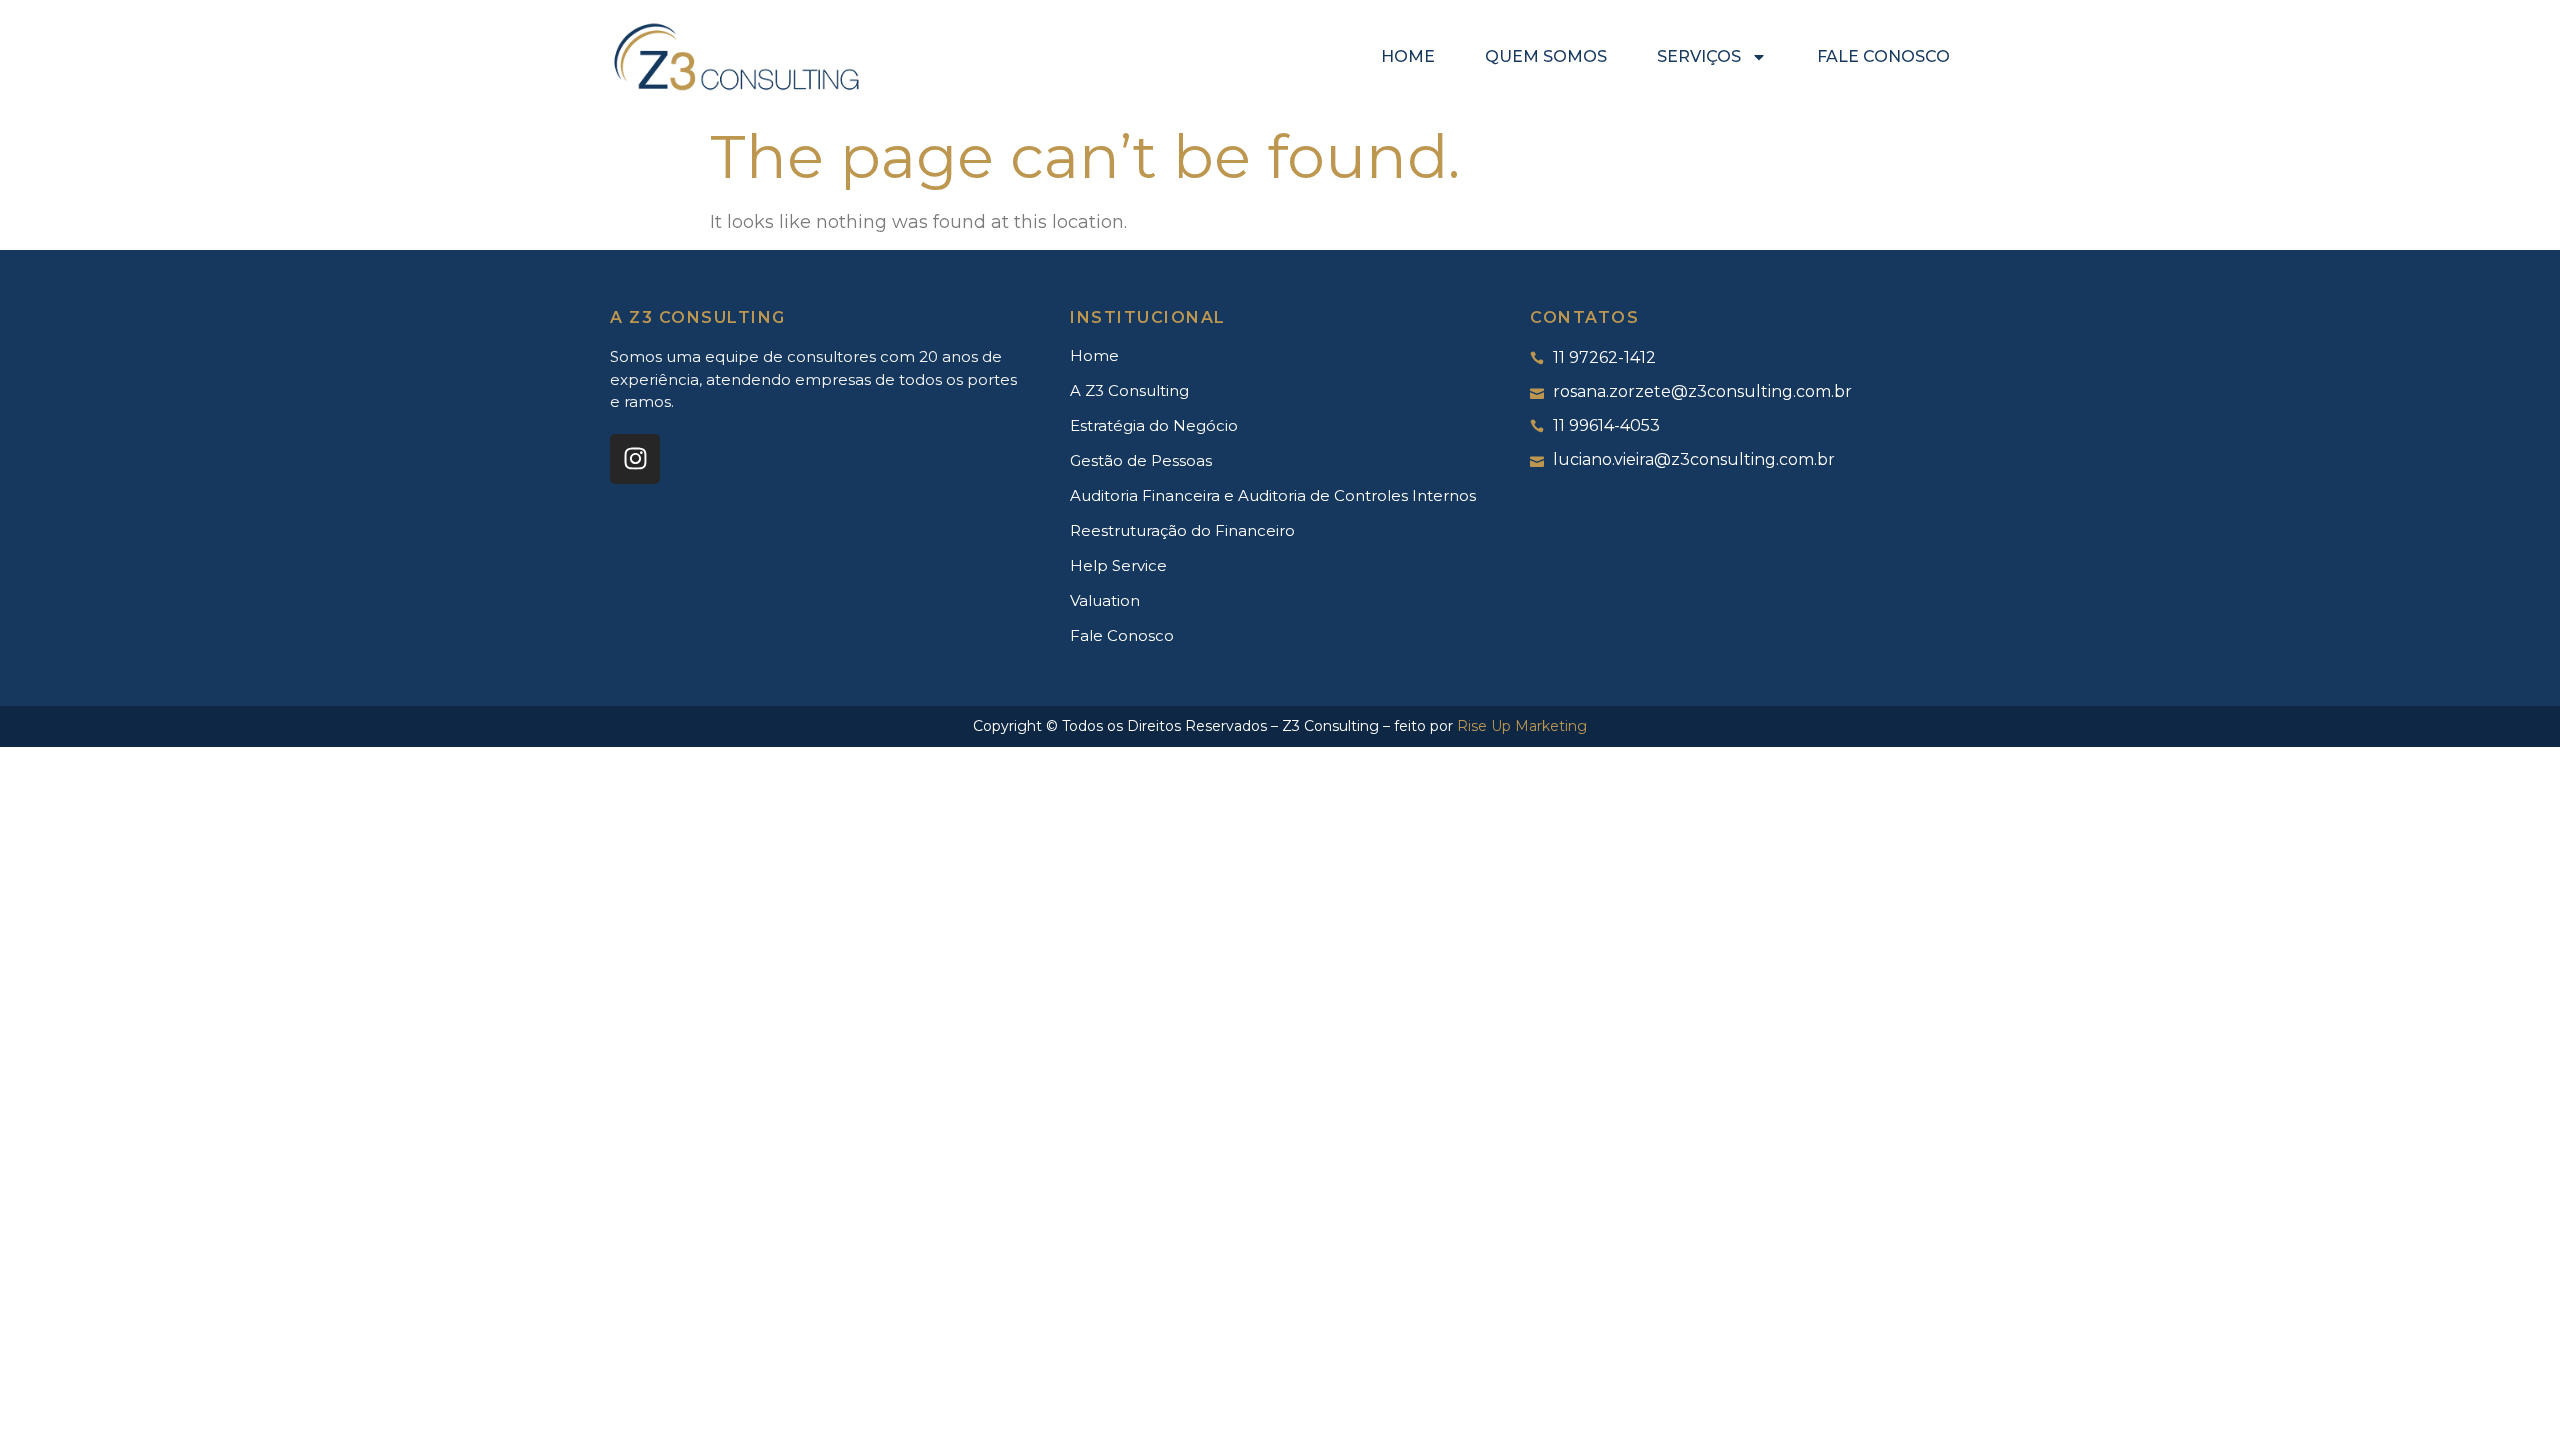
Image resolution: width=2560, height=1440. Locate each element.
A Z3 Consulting (1129, 390)
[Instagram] (635, 459)
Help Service (1118, 565)
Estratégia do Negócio (1154, 425)
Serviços (1699, 56)
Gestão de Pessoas (1141, 460)
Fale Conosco (1883, 56)
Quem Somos (1546, 56)
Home (1408, 56)
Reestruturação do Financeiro (1182, 530)
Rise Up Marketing (1522, 726)
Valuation (1105, 600)
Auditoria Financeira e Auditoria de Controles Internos (1273, 495)
